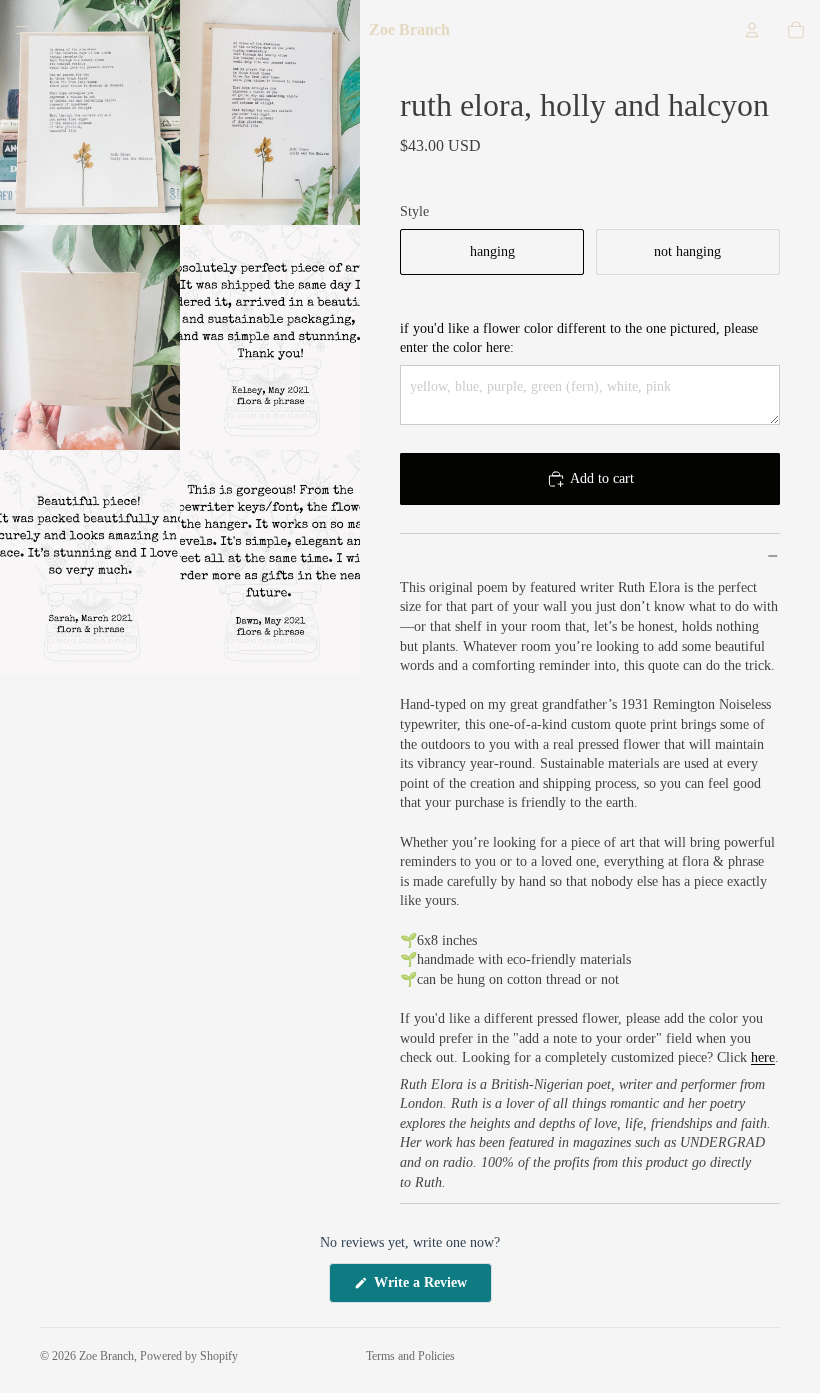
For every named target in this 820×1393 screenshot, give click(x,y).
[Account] (752, 30)
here (763, 1057)
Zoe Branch (106, 1356)
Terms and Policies (410, 1356)
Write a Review (431, 1288)
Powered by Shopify (189, 1356)
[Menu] (23, 30)
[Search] (66, 30)
